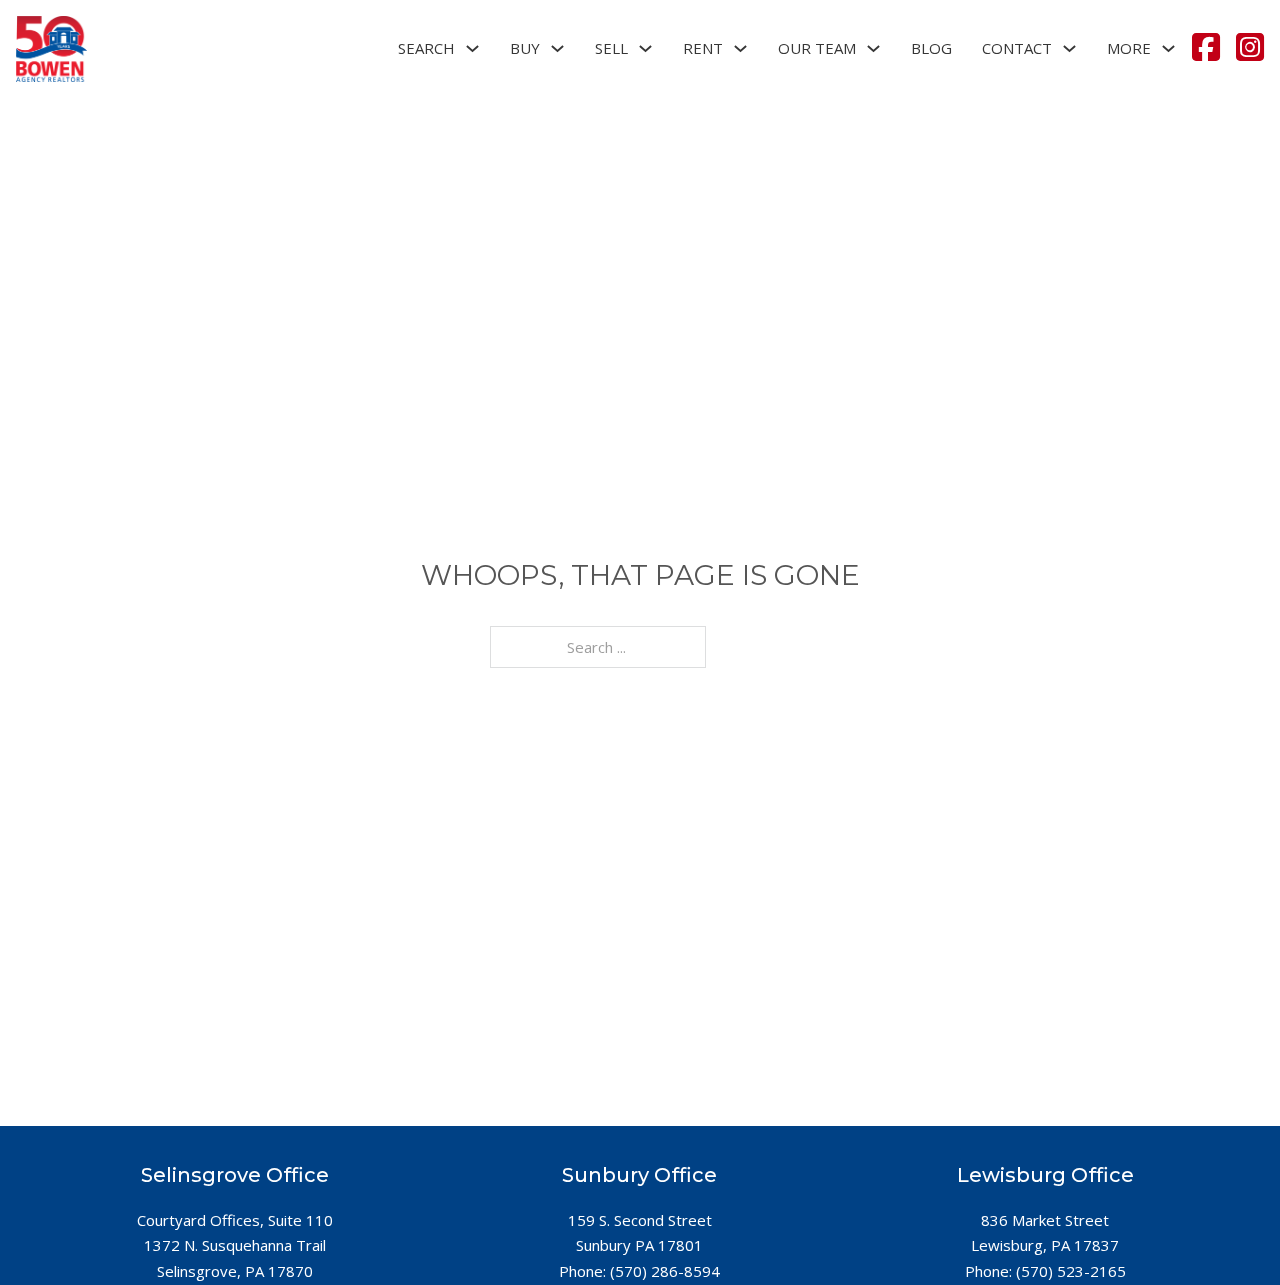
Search (426, 48)
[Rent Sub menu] (740, 48)
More (1129, 48)
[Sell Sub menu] (645, 48)
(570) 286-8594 (665, 1271)
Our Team (817, 48)
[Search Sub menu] (472, 48)
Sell (611, 48)
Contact (1017, 48)
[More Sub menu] (1168, 48)
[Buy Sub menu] (557, 48)
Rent (703, 48)
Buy (525, 48)
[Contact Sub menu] (1069, 48)
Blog (931, 48)
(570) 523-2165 (1071, 1271)
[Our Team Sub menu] (873, 48)
